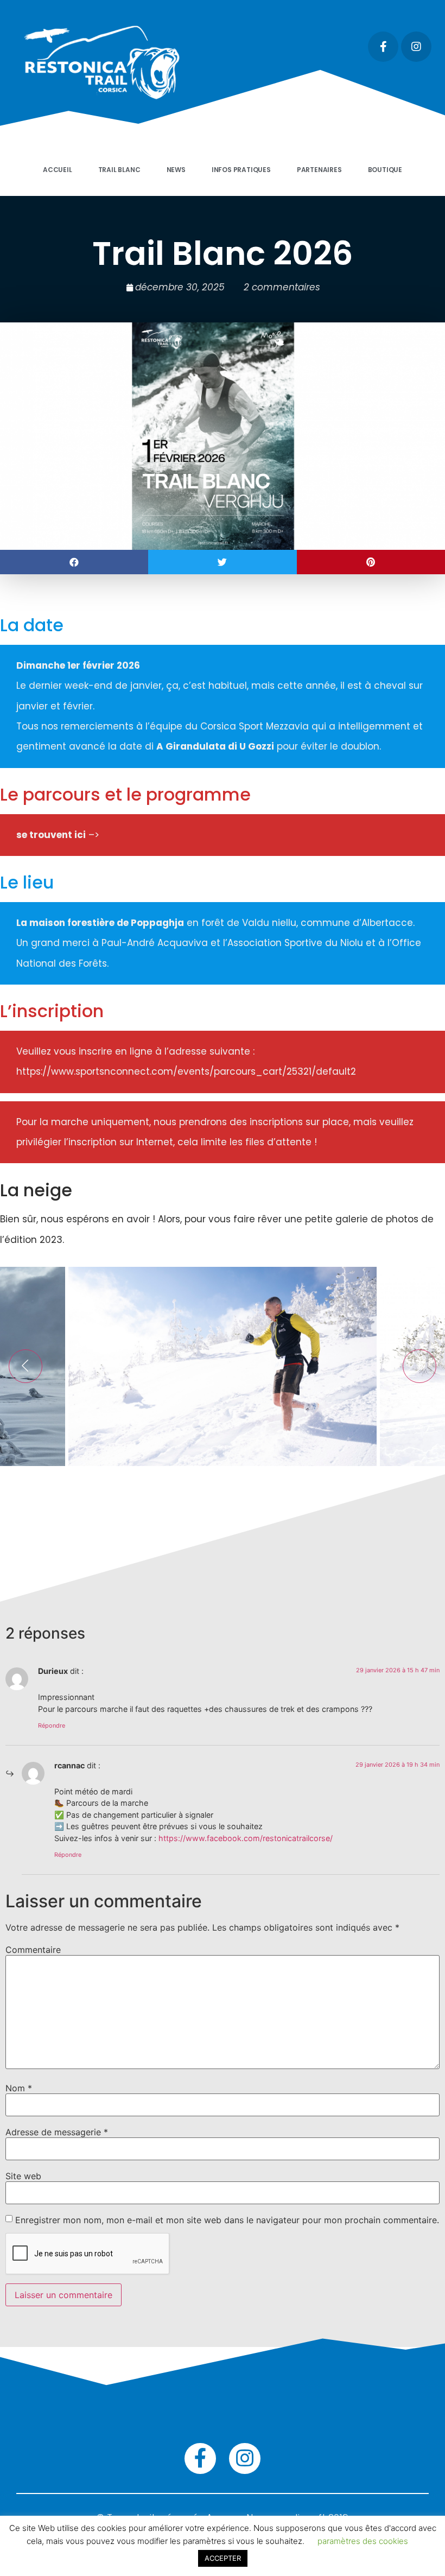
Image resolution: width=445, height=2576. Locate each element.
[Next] (419, 1366)
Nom (19, 2088)
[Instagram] (416, 47)
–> (58, 835)
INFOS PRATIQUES (241, 170)
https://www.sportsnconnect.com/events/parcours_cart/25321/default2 (186, 1071)
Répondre (52, 1725)
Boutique (385, 170)
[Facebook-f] (383, 47)
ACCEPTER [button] (223, 2558)
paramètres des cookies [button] (363, 2541)
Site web (23, 2176)
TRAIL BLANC (119, 170)
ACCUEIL (58, 170)
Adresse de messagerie (57, 2132)
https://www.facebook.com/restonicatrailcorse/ (246, 1838)
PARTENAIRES (319, 170)
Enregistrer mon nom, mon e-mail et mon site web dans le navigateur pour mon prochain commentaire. (227, 2220)
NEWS (176, 170)
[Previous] (26, 1366)
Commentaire (33, 1950)
